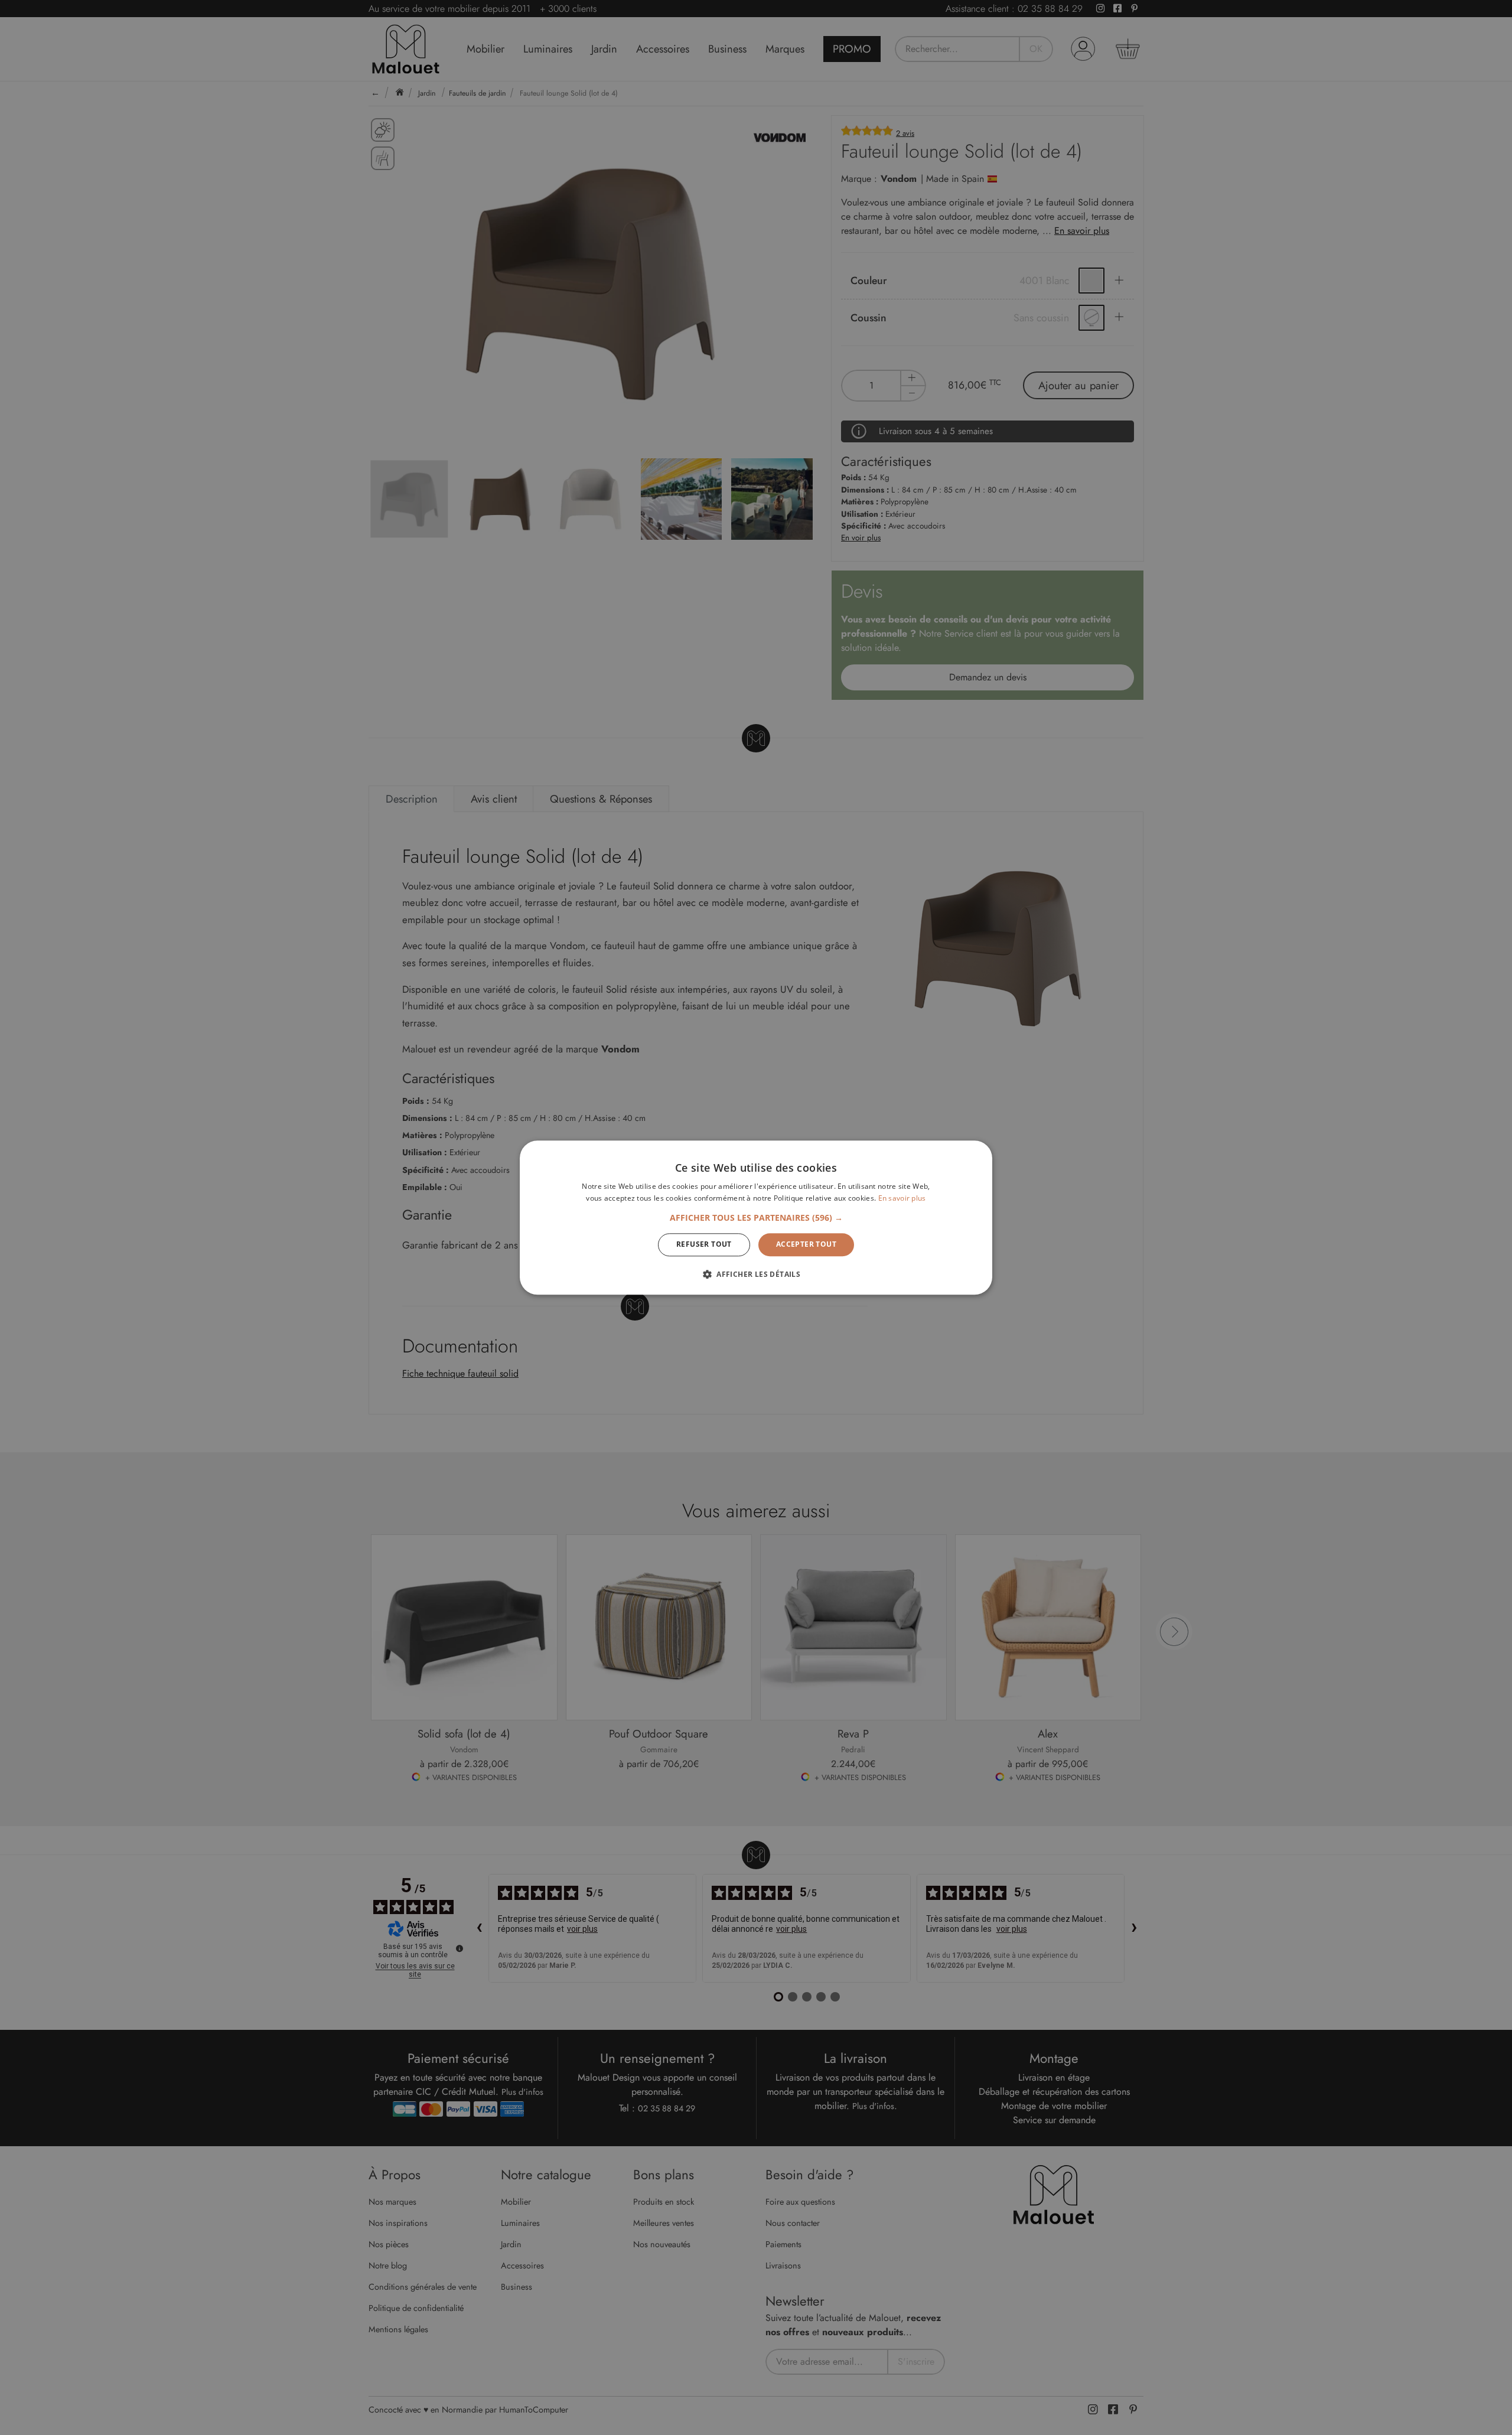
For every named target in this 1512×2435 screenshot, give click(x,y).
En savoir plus (902, 1198)
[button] (756, 1218)
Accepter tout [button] (806, 1245)
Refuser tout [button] (704, 1245)
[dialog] (756, 1217)
